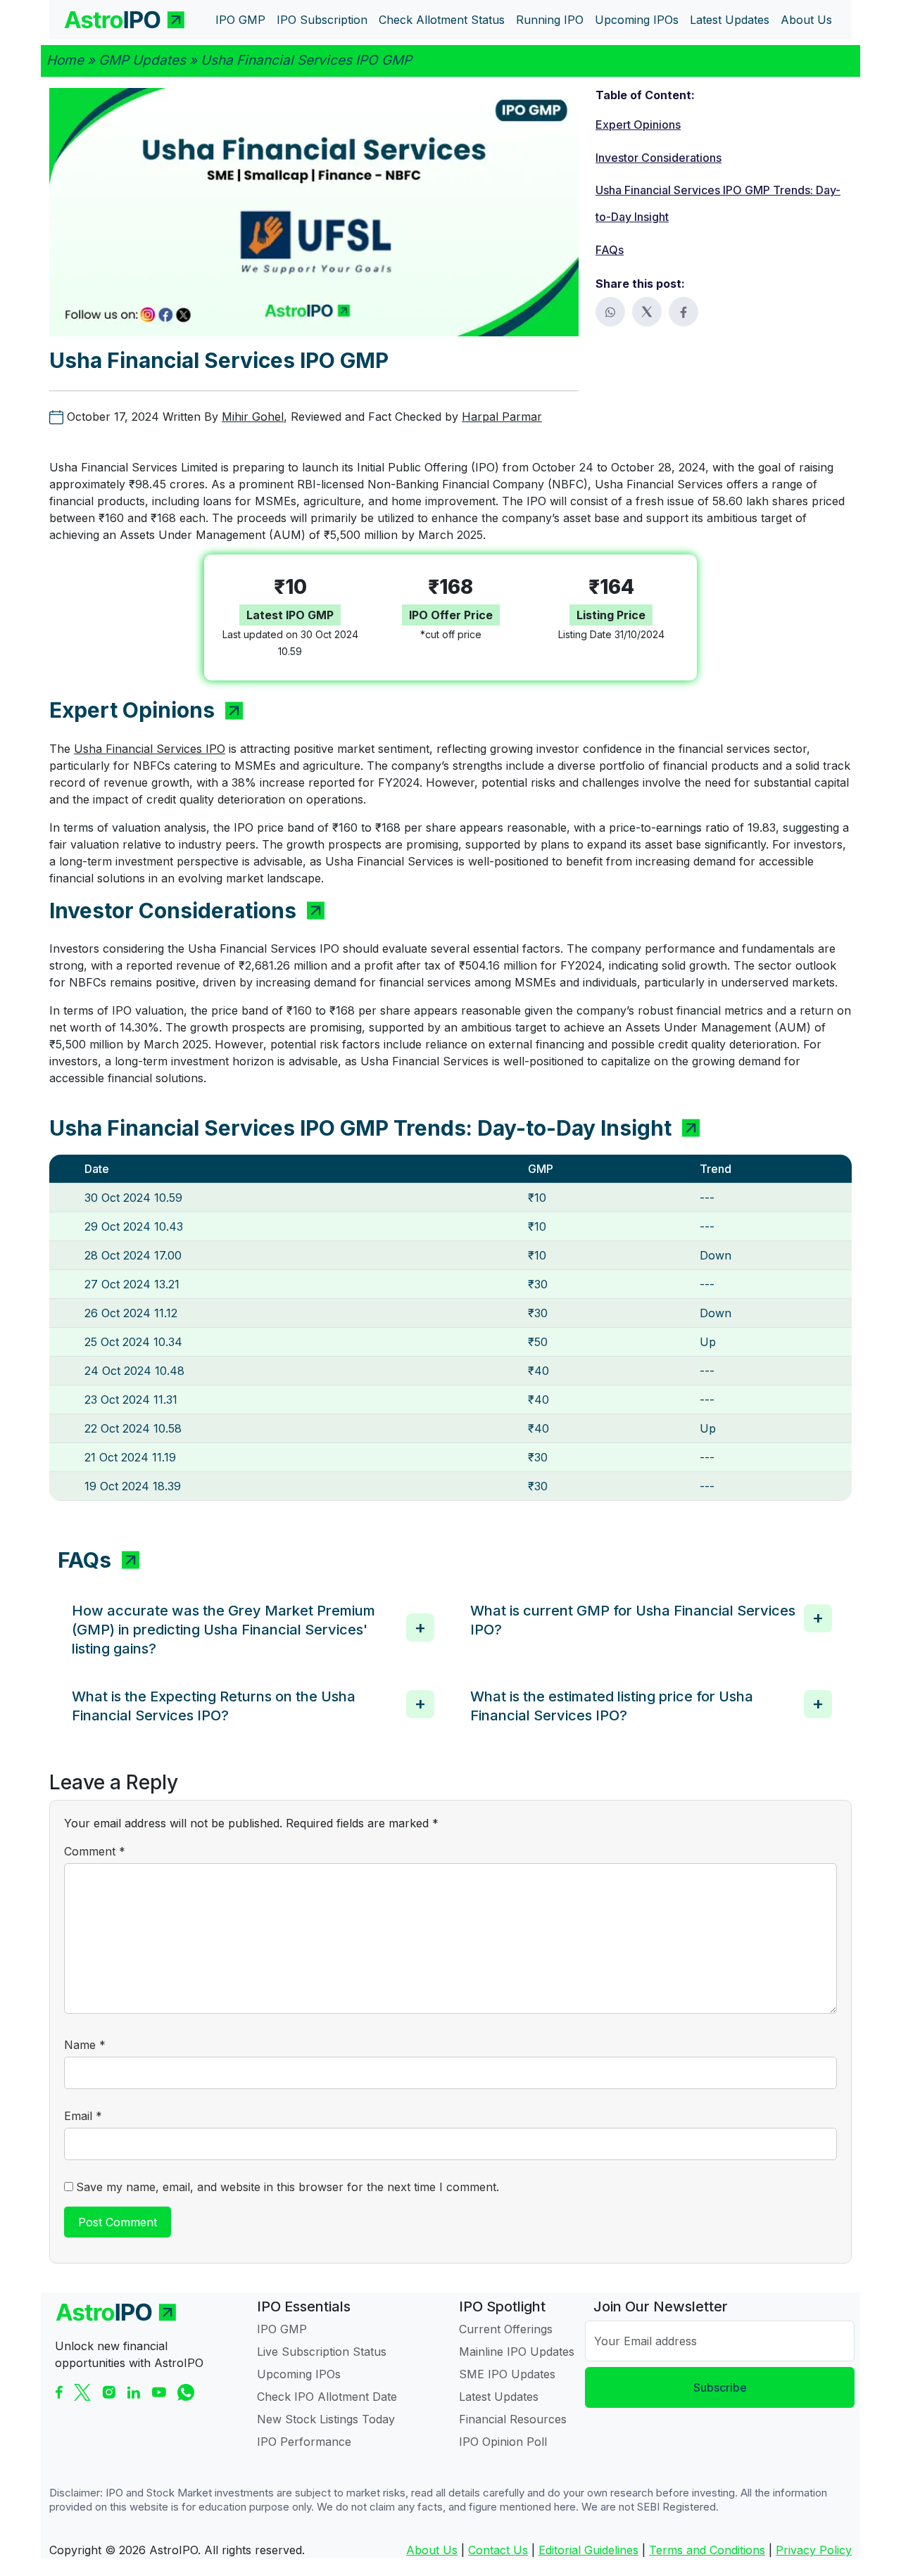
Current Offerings (506, 2329)
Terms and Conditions (707, 2550)
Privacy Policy (814, 2550)
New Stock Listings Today (326, 2419)
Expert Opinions (638, 125)
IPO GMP (282, 2329)
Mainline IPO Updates (517, 2352)
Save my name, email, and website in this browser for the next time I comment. (288, 2187)
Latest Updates (499, 2397)
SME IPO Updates (507, 2374)
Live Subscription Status (322, 2352)
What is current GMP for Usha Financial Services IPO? (633, 1620)
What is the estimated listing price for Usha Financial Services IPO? (612, 1706)
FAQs (610, 250)
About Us (432, 2550)
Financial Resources (513, 2419)
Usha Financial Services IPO (150, 749)
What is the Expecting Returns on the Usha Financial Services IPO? (214, 1706)
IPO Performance (304, 2442)
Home (65, 60)
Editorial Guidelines (588, 2550)
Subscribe (720, 2387)
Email (83, 2116)
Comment (95, 1851)
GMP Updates (142, 60)
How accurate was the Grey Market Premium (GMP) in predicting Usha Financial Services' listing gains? (223, 1630)
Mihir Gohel (253, 417)
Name (85, 2045)
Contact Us (498, 2550)
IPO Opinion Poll (503, 2442)
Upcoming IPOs (299, 2374)
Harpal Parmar (502, 417)
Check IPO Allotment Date (327, 2397)
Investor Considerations (659, 158)
